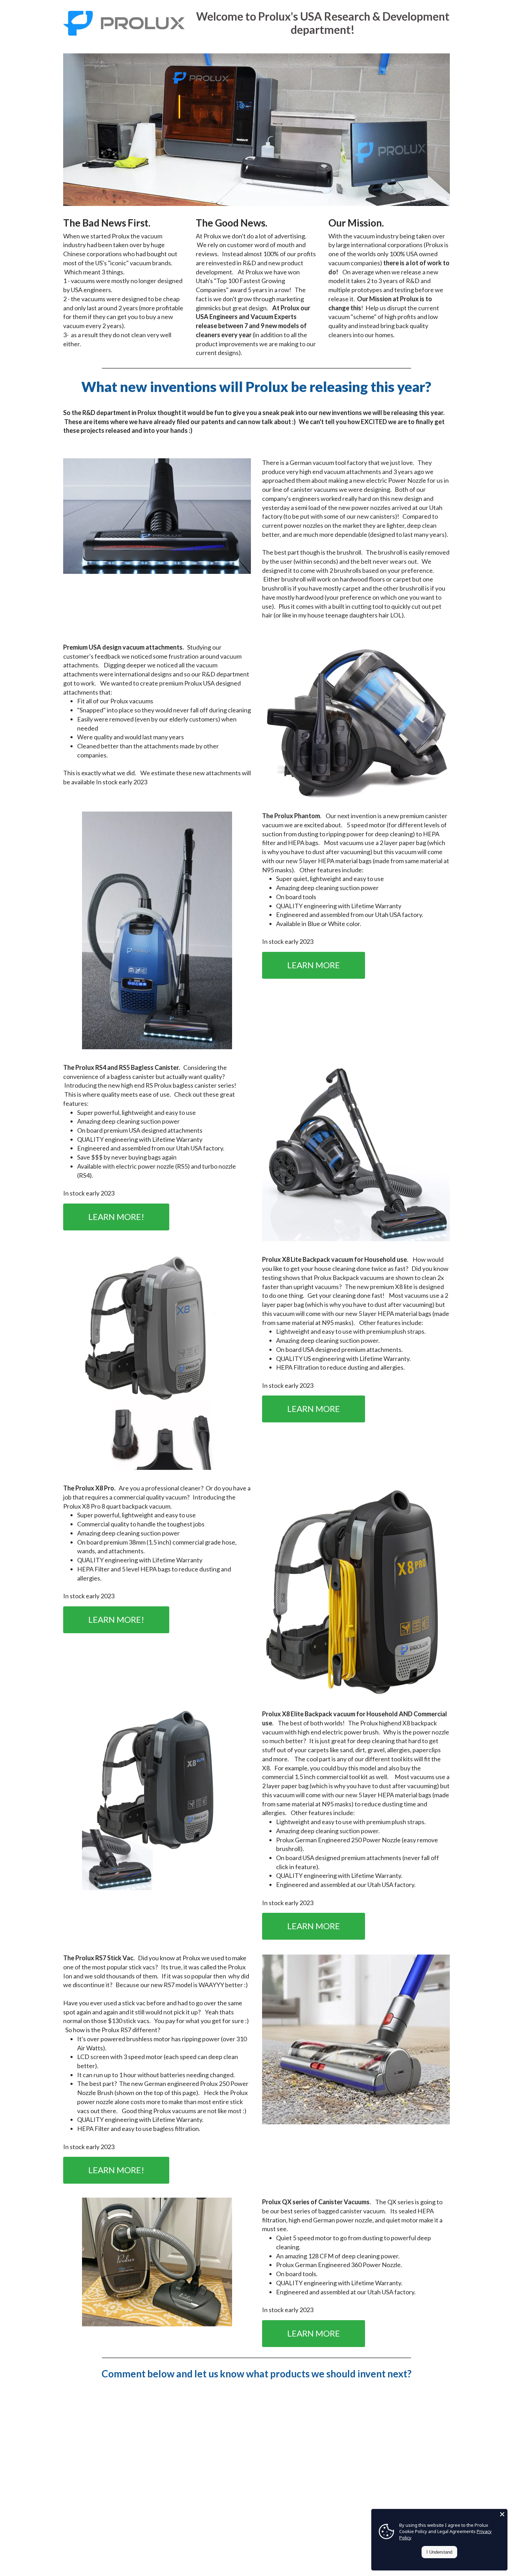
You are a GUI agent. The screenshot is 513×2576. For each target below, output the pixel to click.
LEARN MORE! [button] (116, 1217)
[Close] (502, 2514)
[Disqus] (256, 2480)
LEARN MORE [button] (314, 965)
